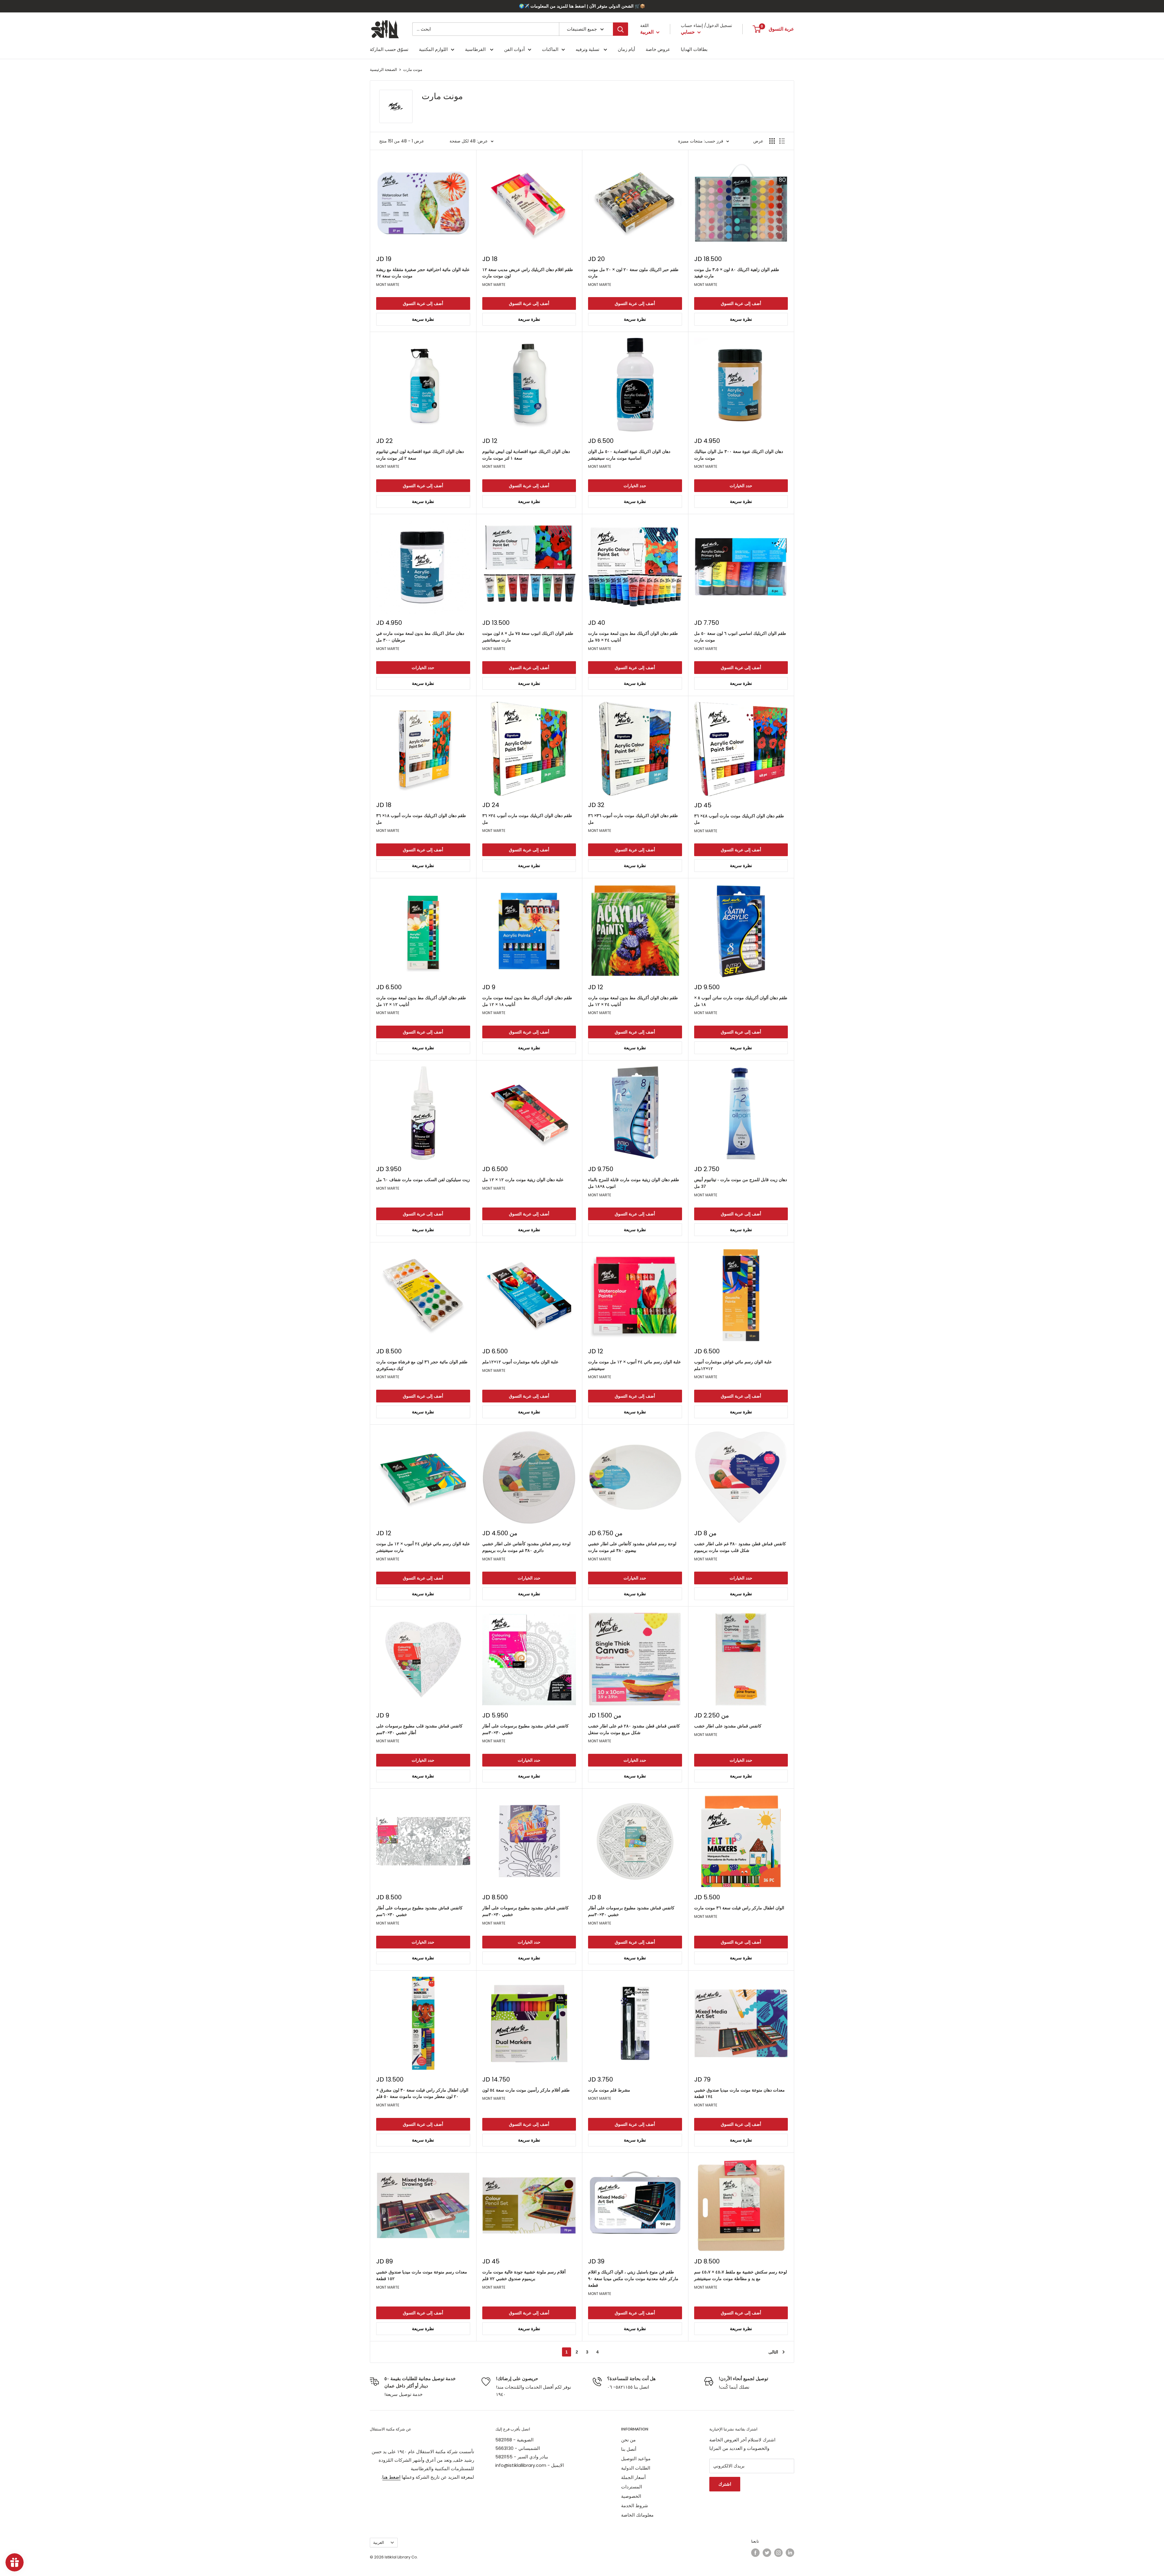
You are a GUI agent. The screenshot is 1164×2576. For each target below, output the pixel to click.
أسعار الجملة (633, 2477)
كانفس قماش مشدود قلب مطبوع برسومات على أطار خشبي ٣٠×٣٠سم (419, 1729)
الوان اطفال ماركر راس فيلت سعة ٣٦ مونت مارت (739, 1908)
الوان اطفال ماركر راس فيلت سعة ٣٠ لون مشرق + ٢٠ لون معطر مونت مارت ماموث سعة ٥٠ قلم (422, 2093)
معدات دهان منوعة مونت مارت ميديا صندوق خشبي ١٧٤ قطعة (739, 2093)
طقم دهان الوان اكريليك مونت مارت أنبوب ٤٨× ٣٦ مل (739, 819)
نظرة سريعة (423, 319)
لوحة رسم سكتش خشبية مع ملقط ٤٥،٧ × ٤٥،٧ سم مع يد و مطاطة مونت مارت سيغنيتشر (741, 2275)
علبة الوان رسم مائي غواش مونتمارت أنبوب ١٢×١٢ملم (733, 1365)
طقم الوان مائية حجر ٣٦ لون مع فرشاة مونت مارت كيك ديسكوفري (422, 1365)
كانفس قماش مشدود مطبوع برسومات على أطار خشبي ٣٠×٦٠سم (419, 1911)
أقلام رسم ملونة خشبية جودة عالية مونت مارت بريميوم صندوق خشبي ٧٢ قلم (524, 2275)
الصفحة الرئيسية (383, 70)
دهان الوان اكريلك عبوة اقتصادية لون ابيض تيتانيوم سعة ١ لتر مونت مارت (526, 455)
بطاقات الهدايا (694, 49)
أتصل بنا (629, 2449)
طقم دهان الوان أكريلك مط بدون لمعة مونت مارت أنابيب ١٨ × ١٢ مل (527, 1001)
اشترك (725, 2484)
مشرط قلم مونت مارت (609, 2090)
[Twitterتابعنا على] (767, 2553)
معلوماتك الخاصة (637, 2515)
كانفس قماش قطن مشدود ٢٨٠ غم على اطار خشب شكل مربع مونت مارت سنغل (634, 1729)
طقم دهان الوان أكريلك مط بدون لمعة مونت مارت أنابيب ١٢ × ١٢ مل (421, 1001)
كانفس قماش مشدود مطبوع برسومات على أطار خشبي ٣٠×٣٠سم (525, 1729)
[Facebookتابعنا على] (755, 2553)
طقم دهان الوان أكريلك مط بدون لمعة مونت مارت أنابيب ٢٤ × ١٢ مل (633, 1001)
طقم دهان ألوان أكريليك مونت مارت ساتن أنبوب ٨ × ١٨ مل (741, 1001)
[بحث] (620, 29)
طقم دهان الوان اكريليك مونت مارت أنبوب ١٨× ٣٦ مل (421, 819)
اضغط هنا (391, 2477)
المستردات (632, 2487)
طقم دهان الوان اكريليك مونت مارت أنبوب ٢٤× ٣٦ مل (527, 819)
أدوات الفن (514, 49)
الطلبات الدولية (636, 2468)
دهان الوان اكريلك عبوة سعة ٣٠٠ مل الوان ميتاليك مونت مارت (739, 455)
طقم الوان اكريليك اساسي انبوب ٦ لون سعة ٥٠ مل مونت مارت (740, 637)
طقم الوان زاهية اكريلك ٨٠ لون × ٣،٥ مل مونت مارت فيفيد (737, 273)
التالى (773, 2352)
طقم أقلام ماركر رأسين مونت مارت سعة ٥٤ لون (526, 2090)
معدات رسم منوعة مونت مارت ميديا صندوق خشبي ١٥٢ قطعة (422, 2275)
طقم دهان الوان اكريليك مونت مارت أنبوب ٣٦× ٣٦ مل (633, 819)
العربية (379, 2543)
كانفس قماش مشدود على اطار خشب (728, 1726)
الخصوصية (631, 2496)
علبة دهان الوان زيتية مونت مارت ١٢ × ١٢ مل (523, 1180)
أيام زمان (626, 49)
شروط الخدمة (635, 2506)
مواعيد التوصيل (636, 2459)
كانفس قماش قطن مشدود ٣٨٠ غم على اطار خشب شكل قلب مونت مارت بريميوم (740, 1547)
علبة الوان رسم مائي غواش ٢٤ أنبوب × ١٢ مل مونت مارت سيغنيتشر (423, 1547)
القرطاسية (476, 49)
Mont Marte (388, 285)
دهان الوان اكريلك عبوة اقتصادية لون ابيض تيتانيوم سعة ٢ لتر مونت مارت (420, 455)
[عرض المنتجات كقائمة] (782, 141)
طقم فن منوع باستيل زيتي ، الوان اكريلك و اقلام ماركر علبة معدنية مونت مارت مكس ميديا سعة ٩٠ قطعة (633, 2278)
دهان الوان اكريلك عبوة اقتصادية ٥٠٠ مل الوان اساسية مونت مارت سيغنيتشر (629, 455)
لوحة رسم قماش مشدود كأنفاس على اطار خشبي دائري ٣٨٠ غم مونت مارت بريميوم (526, 1547)
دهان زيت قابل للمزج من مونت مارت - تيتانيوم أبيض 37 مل (741, 1183)
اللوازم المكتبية (433, 49)
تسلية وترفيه (588, 49)
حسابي (688, 32)
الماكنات (550, 49)
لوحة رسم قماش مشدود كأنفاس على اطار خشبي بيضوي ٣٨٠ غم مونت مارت (632, 1547)
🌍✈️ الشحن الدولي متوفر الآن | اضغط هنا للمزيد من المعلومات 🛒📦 (582, 6)
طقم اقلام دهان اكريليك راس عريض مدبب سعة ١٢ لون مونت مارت (528, 273)
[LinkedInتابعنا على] (790, 2553)
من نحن (628, 2440)
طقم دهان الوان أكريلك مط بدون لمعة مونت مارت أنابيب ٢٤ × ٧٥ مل (633, 637)
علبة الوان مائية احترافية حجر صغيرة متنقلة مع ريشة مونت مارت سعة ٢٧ (423, 273)
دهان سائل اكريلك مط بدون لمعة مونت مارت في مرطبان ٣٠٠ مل (420, 637)
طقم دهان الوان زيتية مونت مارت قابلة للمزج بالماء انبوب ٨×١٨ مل (634, 1183)
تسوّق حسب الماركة (389, 49)
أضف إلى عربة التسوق (423, 303)
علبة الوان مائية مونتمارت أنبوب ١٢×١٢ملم (520, 1362)
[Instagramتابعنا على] (778, 2553)
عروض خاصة (658, 49)
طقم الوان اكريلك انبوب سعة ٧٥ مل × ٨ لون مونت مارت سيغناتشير (528, 637)
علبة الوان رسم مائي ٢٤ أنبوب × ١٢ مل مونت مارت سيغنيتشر (634, 1365)
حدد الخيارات (635, 486)
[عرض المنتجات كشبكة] (772, 141)
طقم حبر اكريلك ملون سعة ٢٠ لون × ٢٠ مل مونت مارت (633, 273)
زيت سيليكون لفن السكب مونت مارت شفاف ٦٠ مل (423, 1180)
